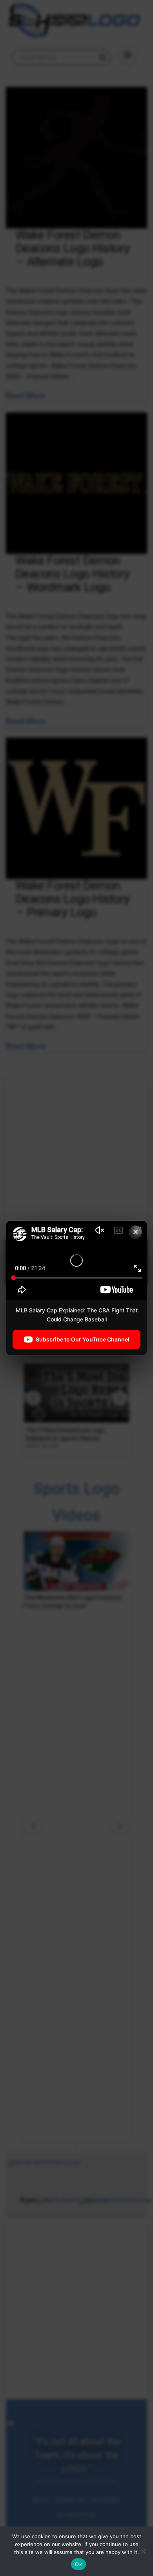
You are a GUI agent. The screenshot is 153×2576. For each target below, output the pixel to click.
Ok (78, 2564)
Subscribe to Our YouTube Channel (83, 1339)
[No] (143, 2551)
